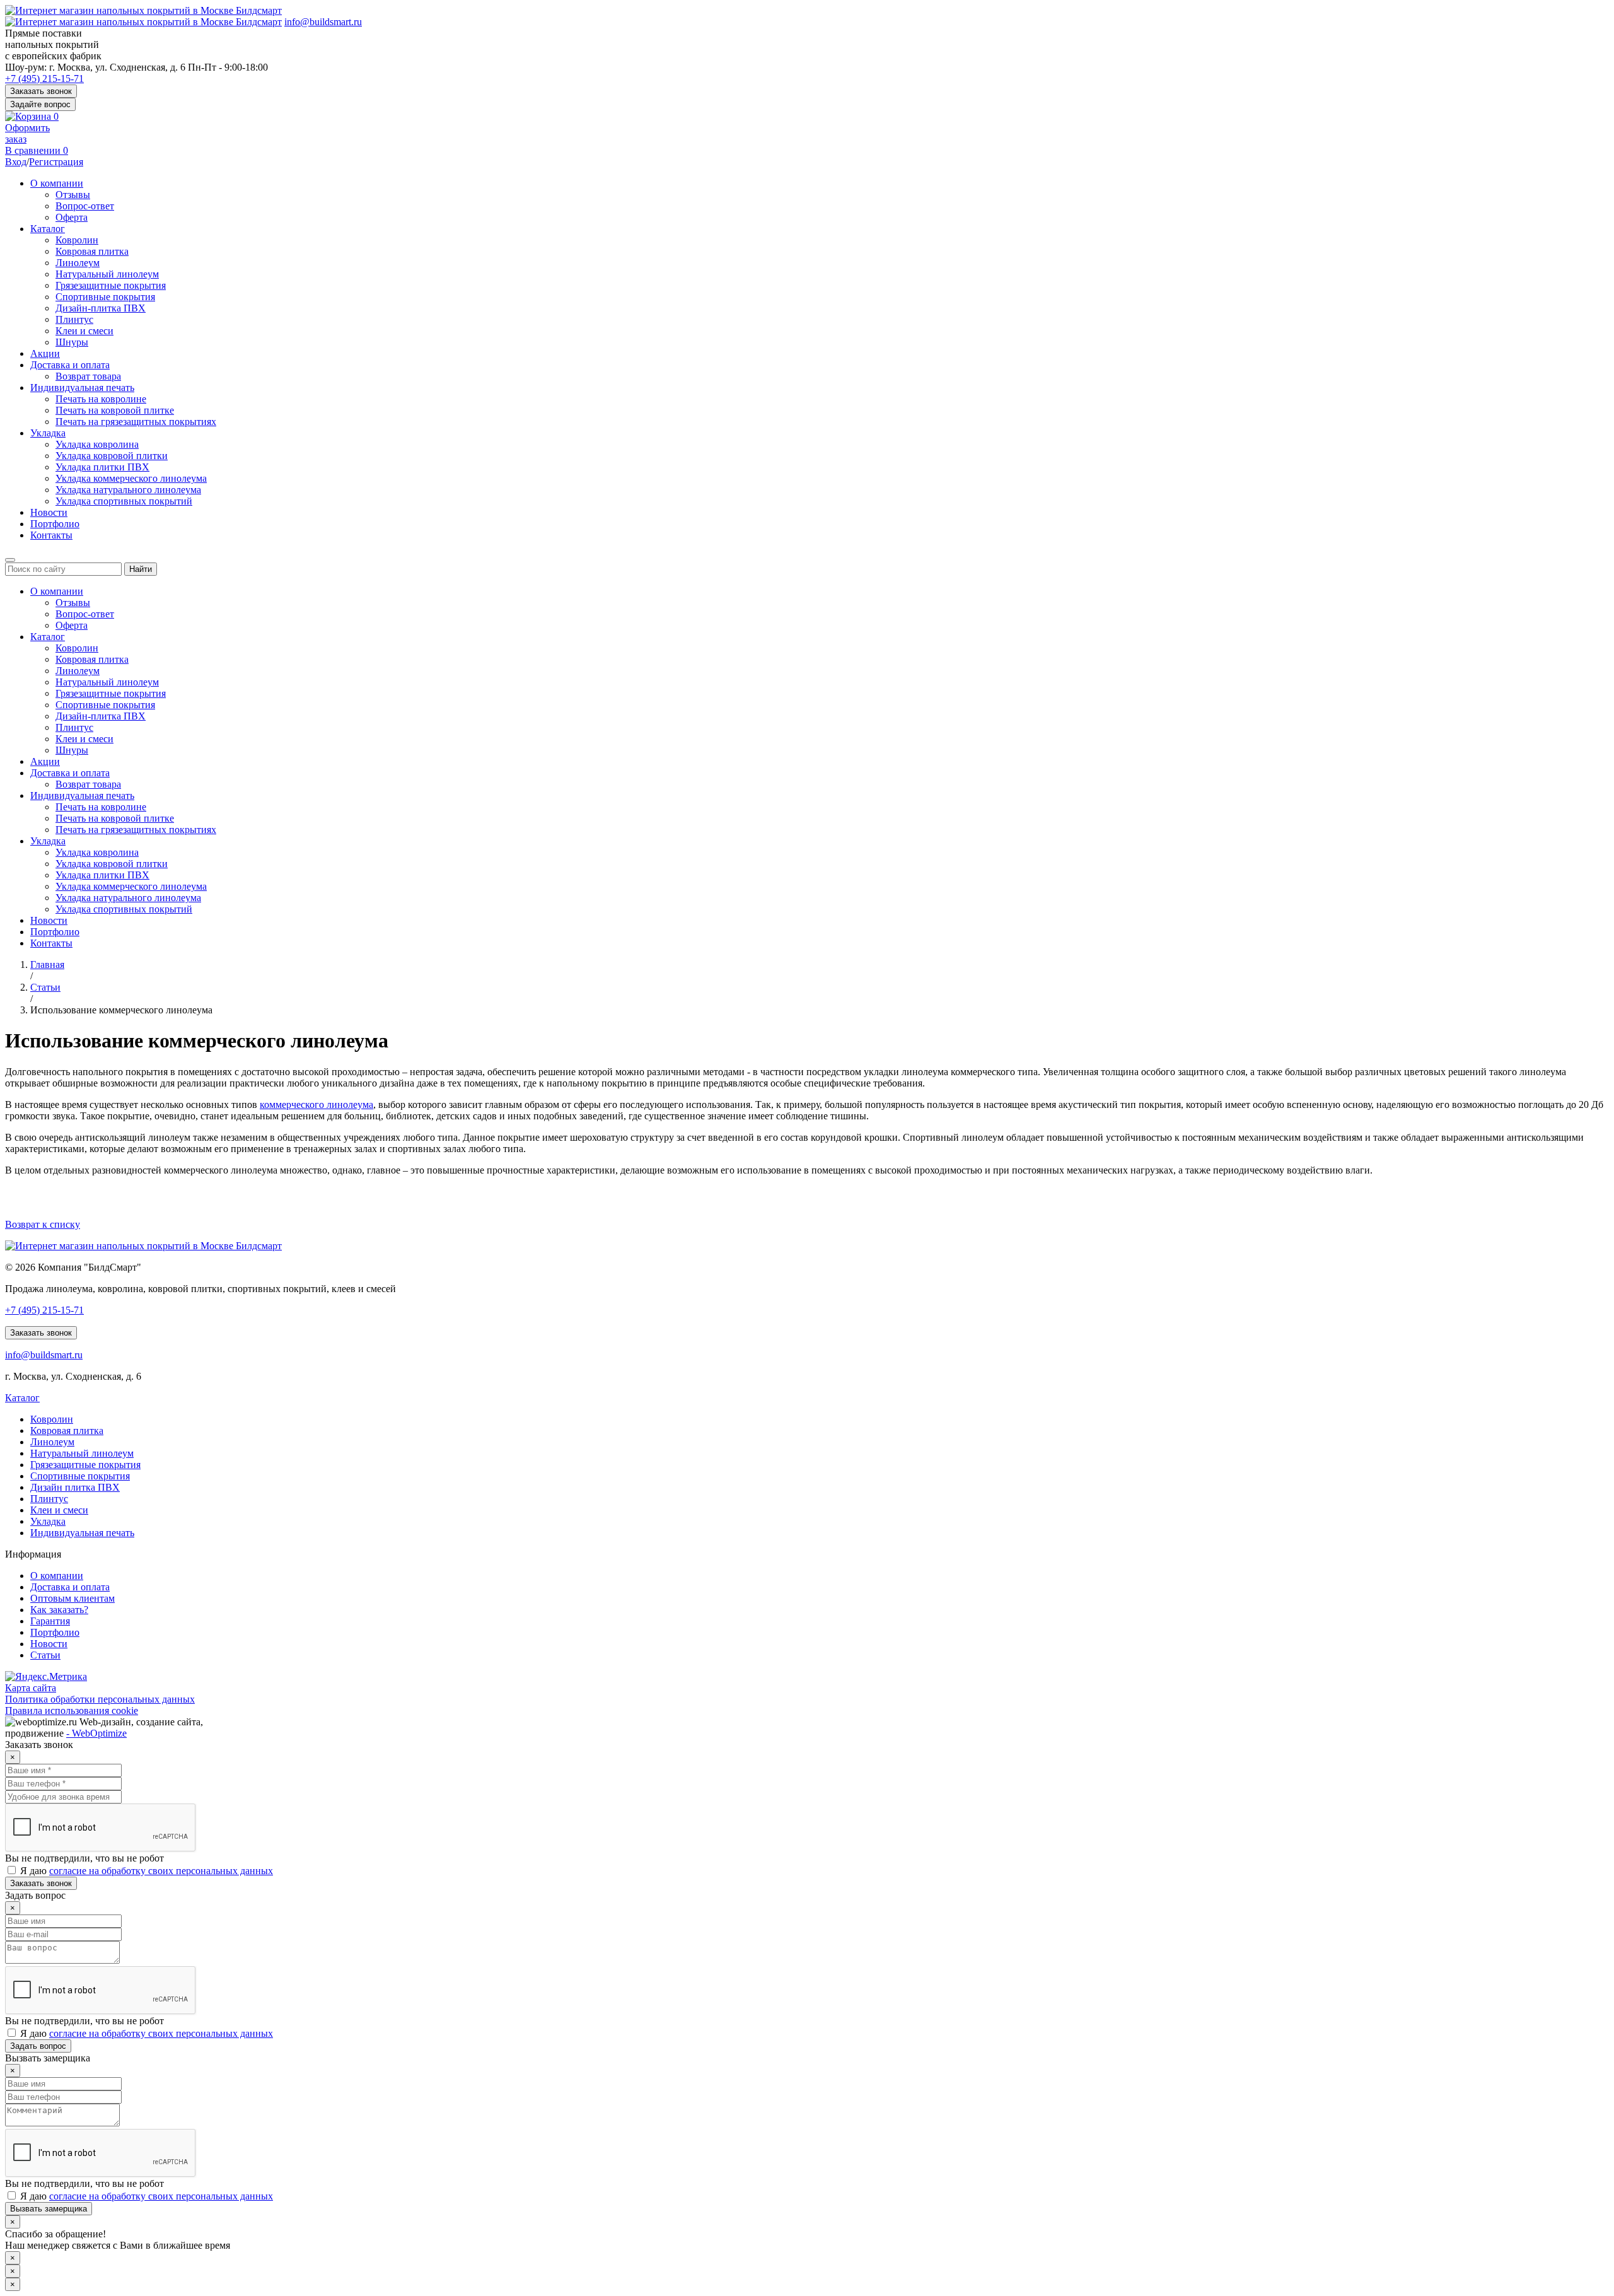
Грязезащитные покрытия (111, 285)
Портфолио (55, 524)
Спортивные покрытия (105, 297)
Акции (45, 353)
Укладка (48, 433)
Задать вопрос (38, 2046)
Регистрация (56, 162)
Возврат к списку (43, 1224)
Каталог (48, 229)
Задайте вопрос (40, 104)
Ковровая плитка (92, 251)
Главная (47, 964)
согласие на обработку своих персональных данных (161, 1871)
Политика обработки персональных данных (100, 1699)
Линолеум (78, 263)
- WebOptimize (96, 1733)
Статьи (45, 987)
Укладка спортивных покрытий (124, 501)
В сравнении (37, 150)
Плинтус (74, 319)
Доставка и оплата (70, 365)
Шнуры (72, 342)
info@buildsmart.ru (323, 22)
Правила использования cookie (72, 1710)
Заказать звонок (41, 91)
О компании (57, 183)
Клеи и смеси (84, 331)
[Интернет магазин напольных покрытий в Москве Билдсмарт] (143, 10)
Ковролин (77, 240)
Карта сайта (31, 1688)
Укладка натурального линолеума (128, 490)
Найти (141, 569)
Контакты (51, 535)
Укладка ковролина (97, 444)
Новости (49, 512)
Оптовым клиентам (73, 1598)
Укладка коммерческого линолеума (131, 478)
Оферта (72, 217)
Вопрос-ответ (85, 206)
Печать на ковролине (101, 399)
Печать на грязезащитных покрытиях (136, 422)
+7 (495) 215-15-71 (44, 79)
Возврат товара (88, 376)
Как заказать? (59, 1610)
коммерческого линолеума (316, 1104)
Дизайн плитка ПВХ (75, 1487)
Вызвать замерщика (49, 2209)
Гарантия (50, 1621)
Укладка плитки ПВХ (102, 467)
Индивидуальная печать (82, 388)
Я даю (145, 1871)
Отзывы (73, 195)
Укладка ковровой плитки (112, 456)
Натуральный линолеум (107, 274)
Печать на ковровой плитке (115, 410)
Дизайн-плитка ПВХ (101, 308)
